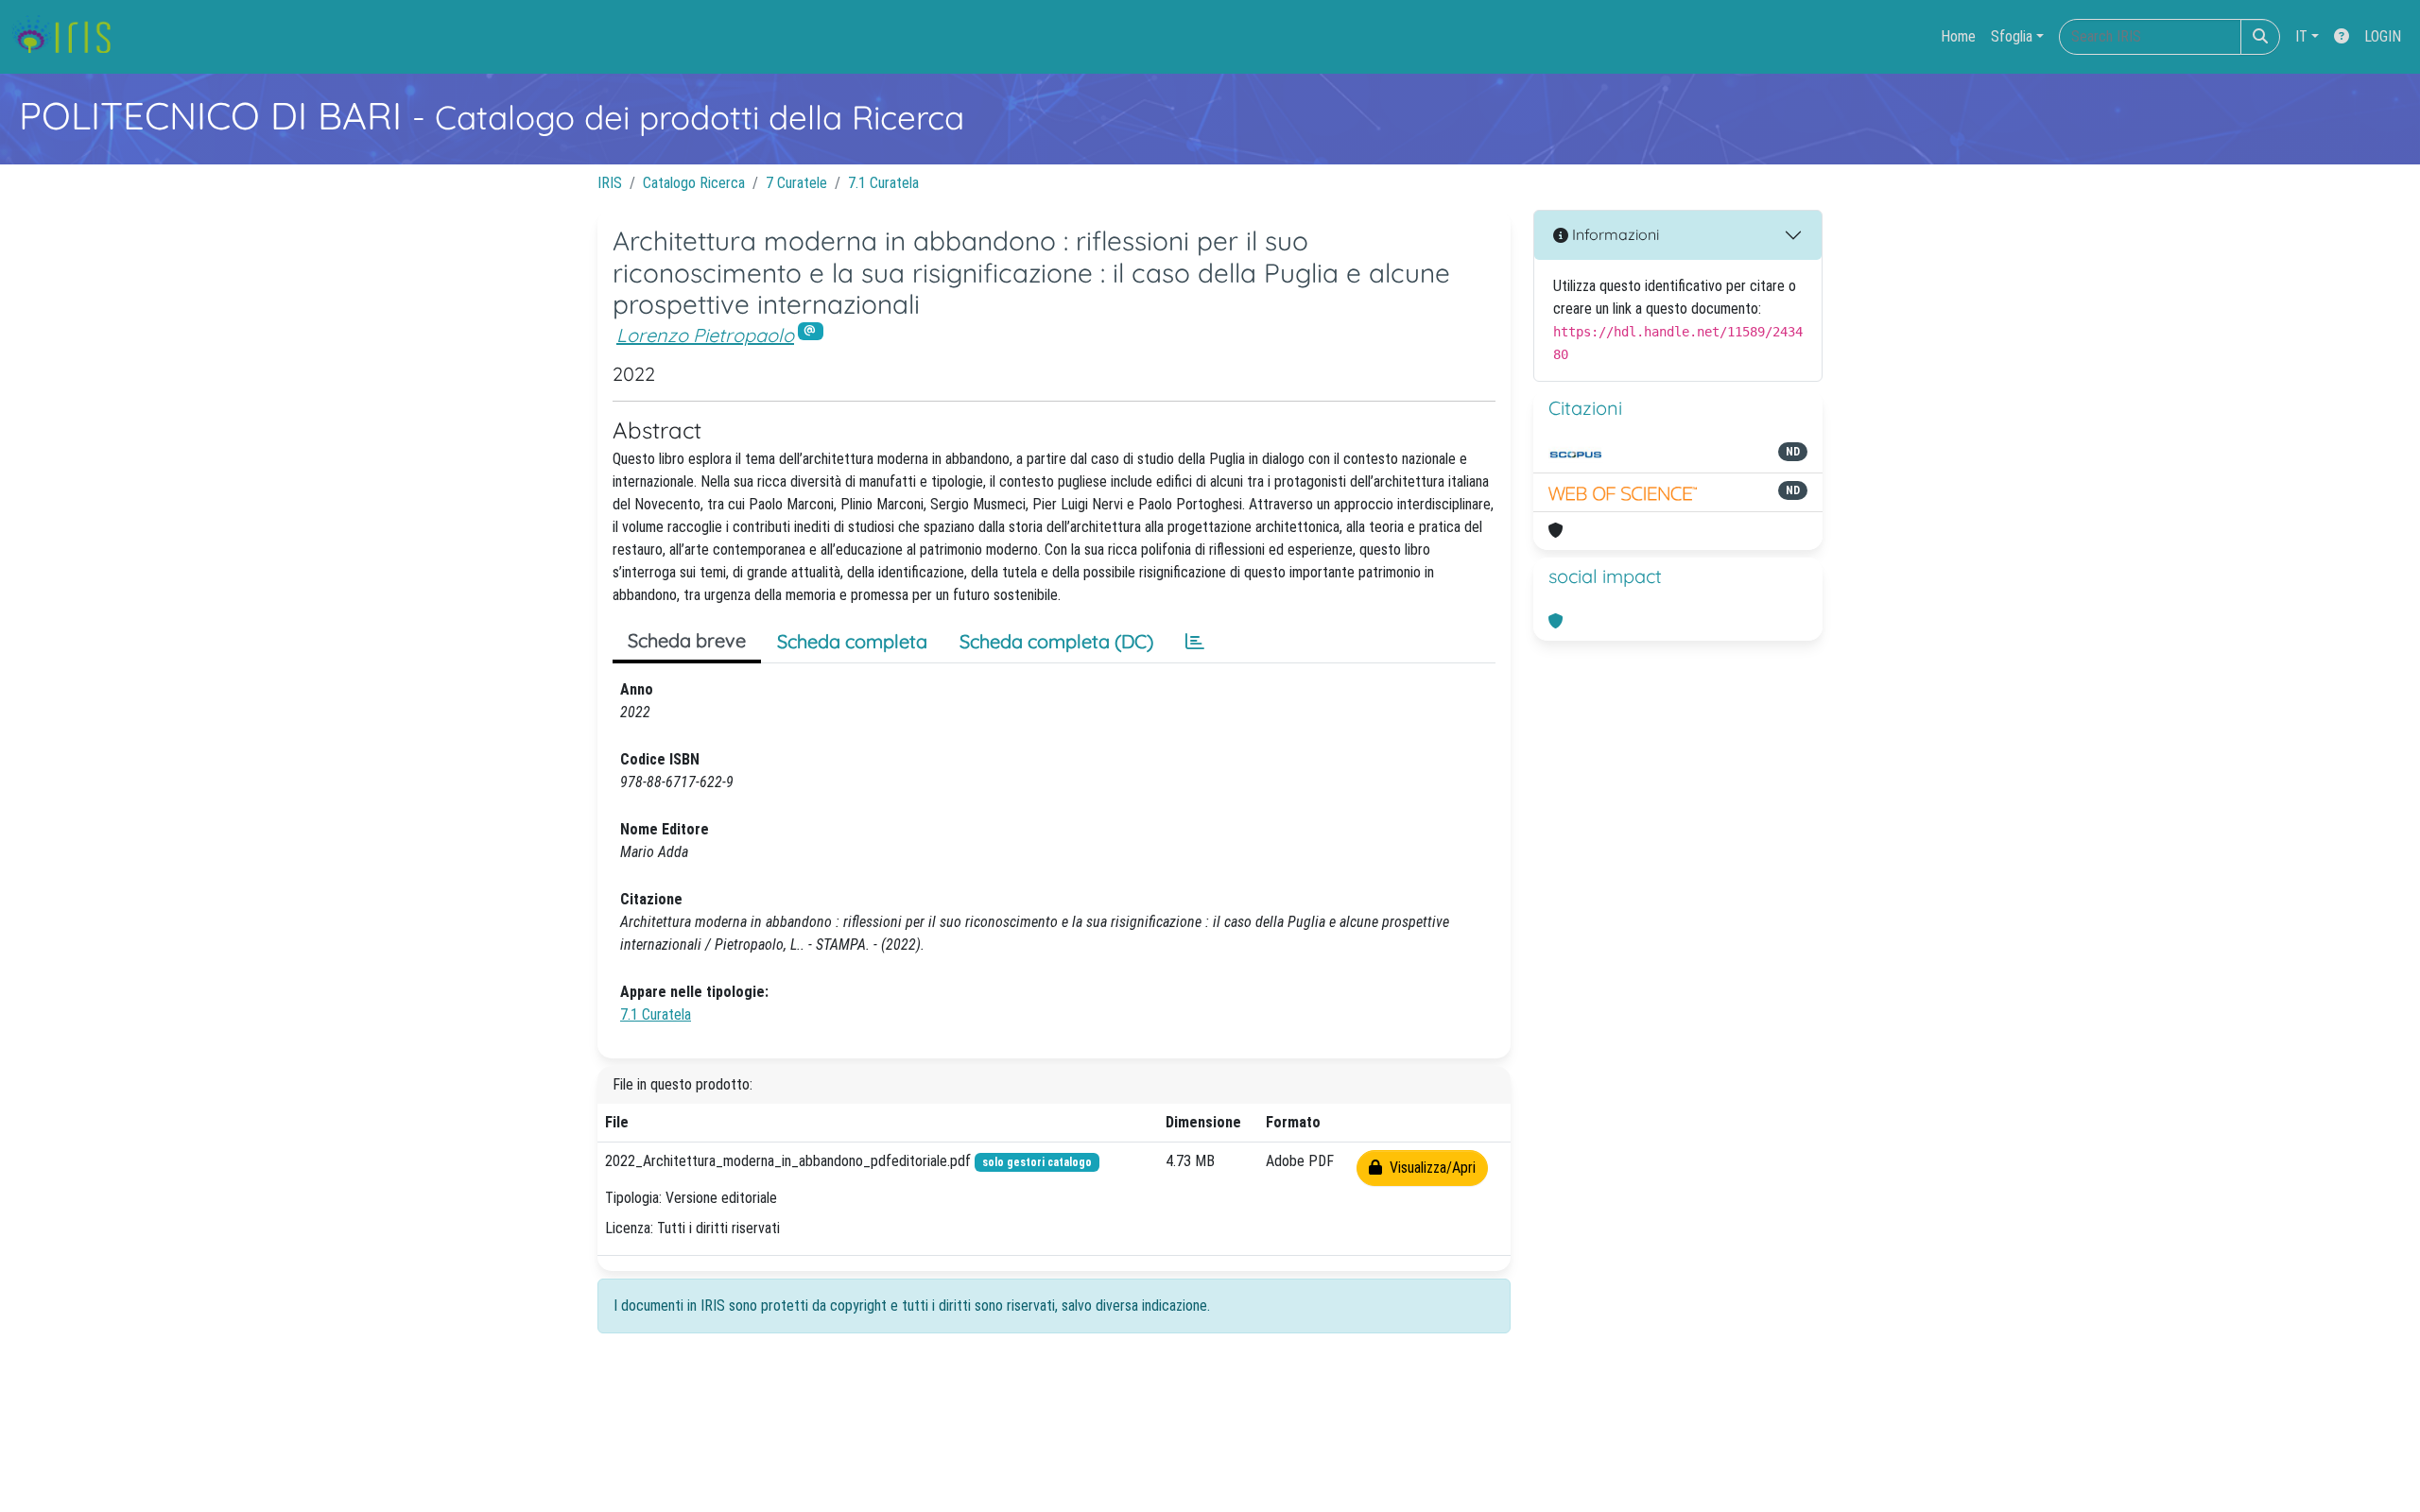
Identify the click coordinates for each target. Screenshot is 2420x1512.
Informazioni (1614, 234)
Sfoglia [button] (2012, 36)
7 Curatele (796, 183)
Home (1958, 36)
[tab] (1195, 642)
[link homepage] (69, 37)
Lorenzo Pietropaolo (705, 335)
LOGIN (2383, 36)
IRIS (610, 183)
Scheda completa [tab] (852, 641)
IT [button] (2301, 36)
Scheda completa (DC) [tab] (1056, 641)
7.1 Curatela (883, 183)
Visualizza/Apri (1429, 1168)
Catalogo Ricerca (694, 183)
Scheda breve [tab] (687, 640)
